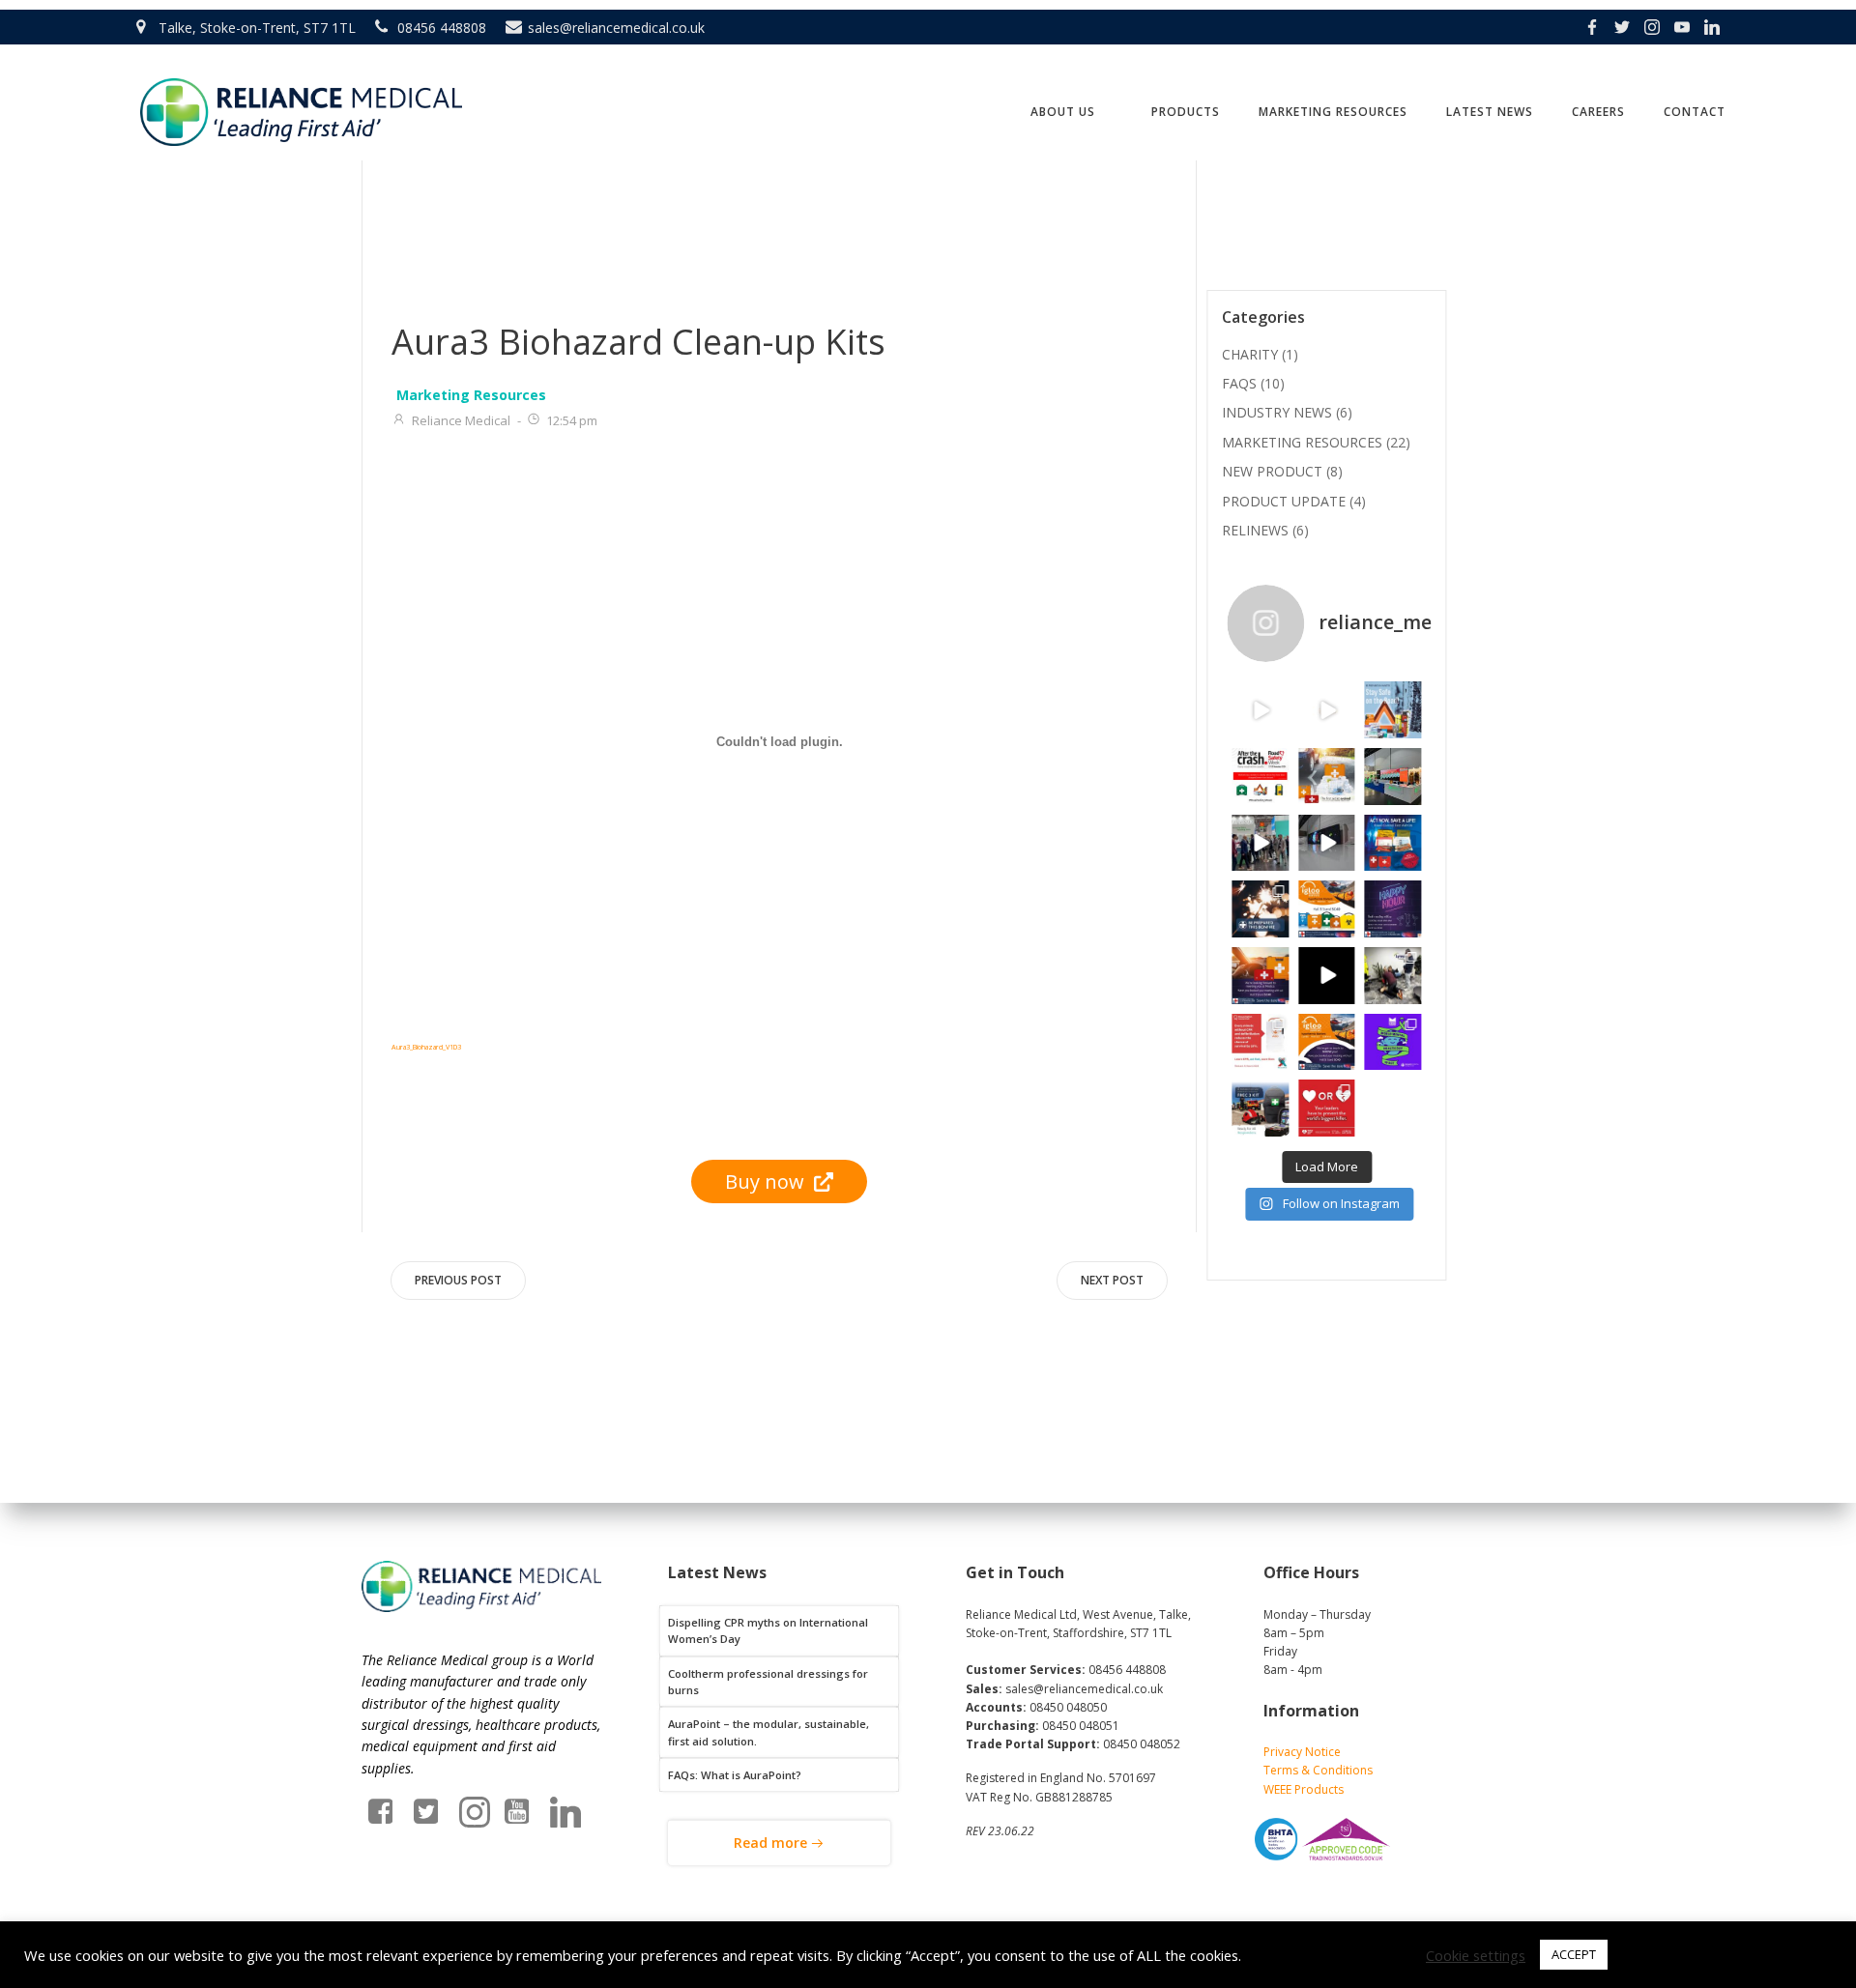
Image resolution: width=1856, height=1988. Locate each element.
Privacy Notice (1302, 1752)
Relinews (1255, 530)
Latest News (1490, 112)
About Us (1063, 112)
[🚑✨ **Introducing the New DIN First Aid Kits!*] (1327, 777)
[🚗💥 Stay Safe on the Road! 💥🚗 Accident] (1393, 710)
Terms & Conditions (1318, 1770)
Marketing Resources (1333, 112)
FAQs (1239, 383)
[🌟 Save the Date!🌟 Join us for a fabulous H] (1393, 909)
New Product (1272, 471)
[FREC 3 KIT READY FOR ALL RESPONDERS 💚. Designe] (1260, 1108)
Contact (1695, 112)
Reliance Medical (461, 420)
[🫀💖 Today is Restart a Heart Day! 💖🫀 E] (1260, 1042)
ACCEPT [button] (1574, 1954)
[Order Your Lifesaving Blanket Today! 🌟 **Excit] (1327, 710)
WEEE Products (1304, 1789)
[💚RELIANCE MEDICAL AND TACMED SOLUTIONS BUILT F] (1260, 710)
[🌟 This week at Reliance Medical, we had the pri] (1393, 976)
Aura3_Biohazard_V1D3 (426, 1047)
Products (1186, 112)
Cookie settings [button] (1476, 1955)
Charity (1250, 354)
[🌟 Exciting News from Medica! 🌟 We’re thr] (1327, 909)
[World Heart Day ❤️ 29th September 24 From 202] (1327, 1108)
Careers (1598, 112)
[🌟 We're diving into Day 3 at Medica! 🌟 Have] (1260, 843)
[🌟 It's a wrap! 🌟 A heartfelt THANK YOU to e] (1393, 777)
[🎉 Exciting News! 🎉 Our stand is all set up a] (1327, 843)
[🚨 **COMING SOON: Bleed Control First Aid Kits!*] (1393, 843)
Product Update (1284, 501)
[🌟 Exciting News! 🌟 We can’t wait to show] (1260, 976)
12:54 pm (572, 420)
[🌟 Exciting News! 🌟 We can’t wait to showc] (1327, 1042)
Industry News (1277, 412)
